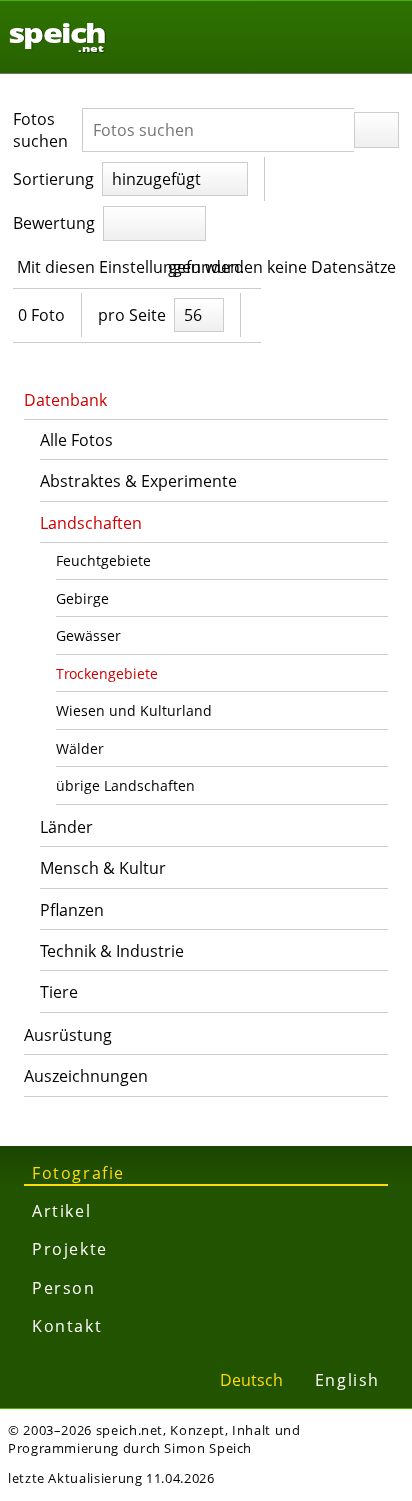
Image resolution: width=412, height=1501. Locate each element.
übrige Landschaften (125, 785)
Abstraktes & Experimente (138, 481)
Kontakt (67, 1326)
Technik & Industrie (112, 951)
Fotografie (78, 1173)
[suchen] (376, 130)
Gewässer (88, 635)
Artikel (61, 1211)
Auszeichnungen (86, 1076)
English (347, 1380)
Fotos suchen (40, 130)
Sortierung (53, 179)
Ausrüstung (68, 1035)
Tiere (59, 992)
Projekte (70, 1249)
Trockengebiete (107, 673)
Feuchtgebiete (103, 560)
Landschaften (91, 523)
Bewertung (54, 223)
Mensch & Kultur (103, 868)
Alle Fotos (76, 440)
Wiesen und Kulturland (134, 710)
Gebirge (82, 598)
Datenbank (65, 400)
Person (64, 1288)
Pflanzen (72, 910)
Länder (66, 827)
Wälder (80, 748)
